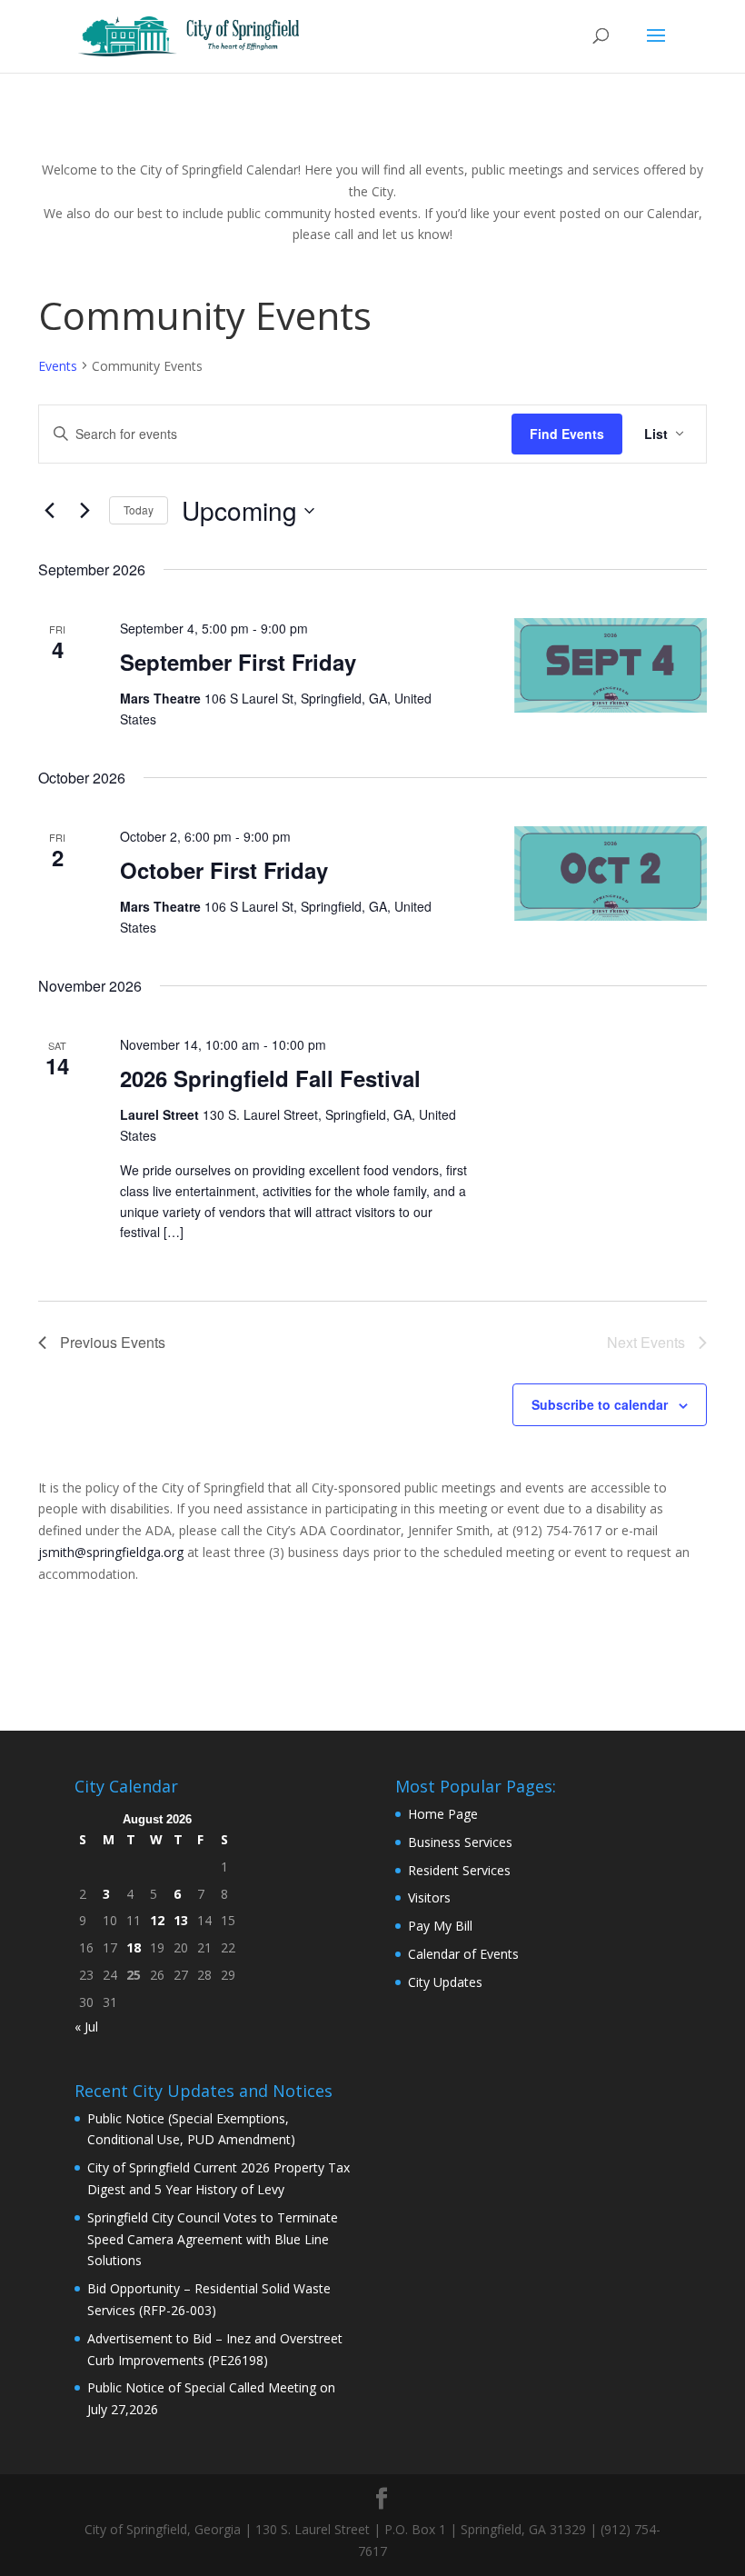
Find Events (567, 434)
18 (134, 1947)
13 (181, 1920)
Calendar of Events (463, 1954)
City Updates (445, 1982)
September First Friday (238, 662)
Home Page (443, 1814)
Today (139, 509)
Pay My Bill (440, 1926)
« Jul (86, 2027)
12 (157, 1920)
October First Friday (224, 870)
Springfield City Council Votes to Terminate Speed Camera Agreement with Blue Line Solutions (213, 2239)
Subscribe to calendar (600, 1404)
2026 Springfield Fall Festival (270, 1078)
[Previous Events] (49, 511)
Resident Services (459, 1870)
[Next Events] (84, 511)
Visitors (429, 1897)
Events (58, 366)
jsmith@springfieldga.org (111, 1552)
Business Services (460, 1842)
